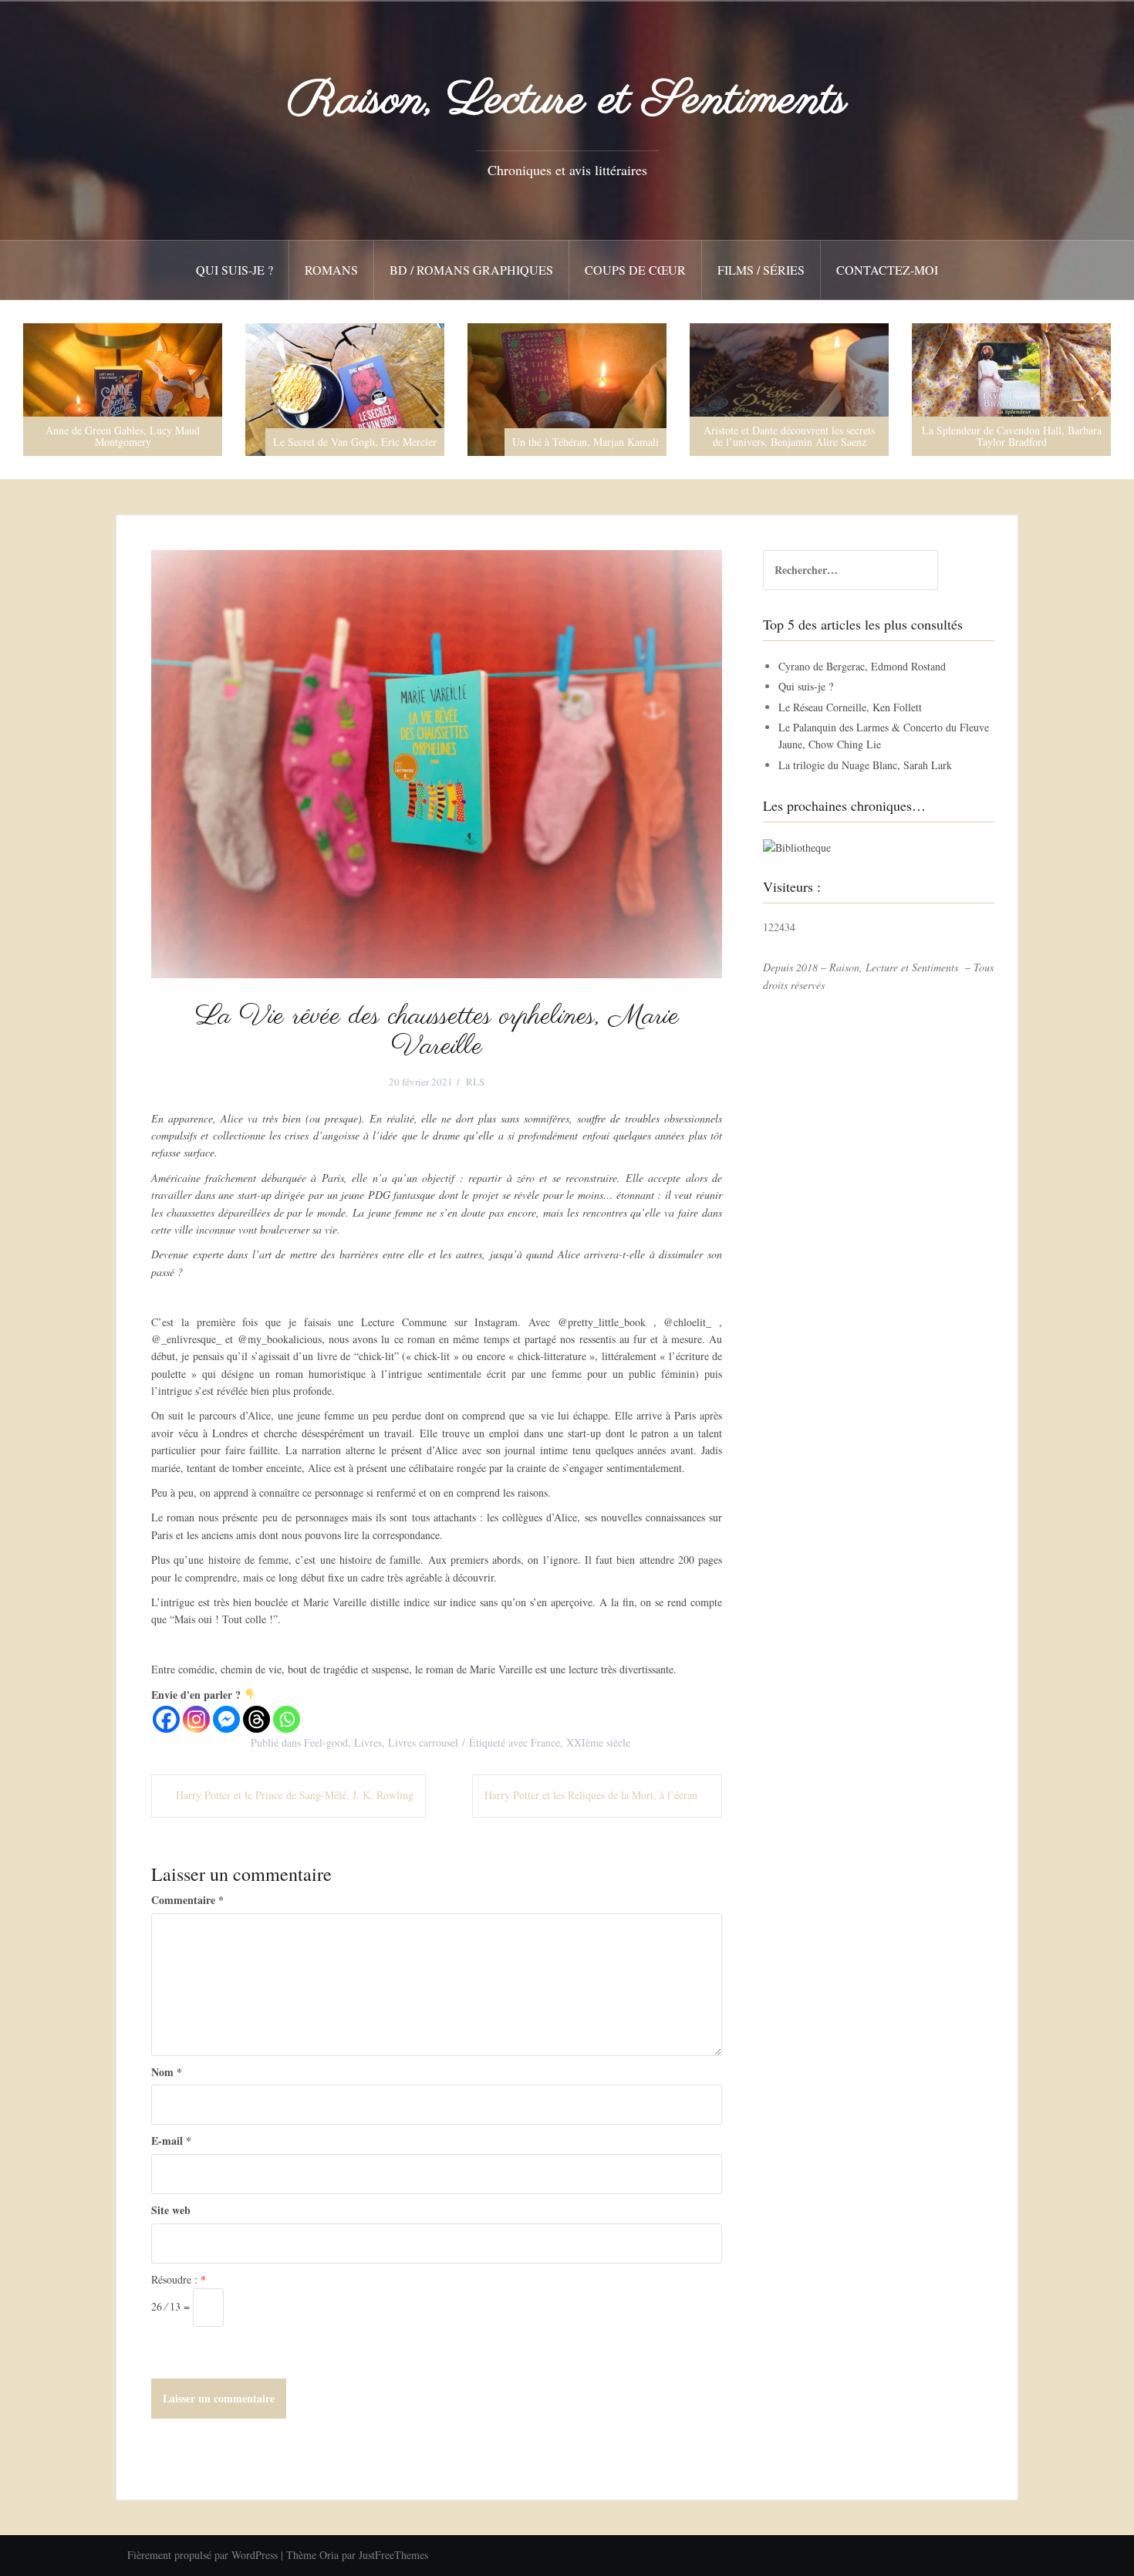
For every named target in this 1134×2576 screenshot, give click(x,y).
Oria (329, 2555)
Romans (331, 270)
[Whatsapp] (287, 1719)
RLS (475, 1082)
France (545, 1742)
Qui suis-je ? (235, 270)
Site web (171, 2210)
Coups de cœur (635, 270)
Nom (167, 2072)
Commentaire (187, 1900)
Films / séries (761, 270)
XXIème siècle (598, 1742)
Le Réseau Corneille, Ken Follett (850, 707)
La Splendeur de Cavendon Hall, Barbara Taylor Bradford (790, 436)
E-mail (171, 2140)
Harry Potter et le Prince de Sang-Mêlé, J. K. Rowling (295, 1795)
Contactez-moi (887, 270)
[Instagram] (196, 1719)
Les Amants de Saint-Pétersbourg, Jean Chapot (1012, 436)
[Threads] (256, 1719)
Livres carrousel (423, 1742)
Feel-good (326, 1742)
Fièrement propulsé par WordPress (202, 2555)
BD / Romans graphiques (471, 270)
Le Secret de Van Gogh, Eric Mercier (133, 442)
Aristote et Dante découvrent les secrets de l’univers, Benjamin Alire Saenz (567, 436)
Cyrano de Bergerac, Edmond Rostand (862, 666)
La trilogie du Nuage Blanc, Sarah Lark (865, 765)
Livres (368, 1742)
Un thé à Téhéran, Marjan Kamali (363, 442)
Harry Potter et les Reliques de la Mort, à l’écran (591, 1795)
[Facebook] (166, 1719)
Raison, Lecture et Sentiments (567, 101)
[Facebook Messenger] (226, 1719)
